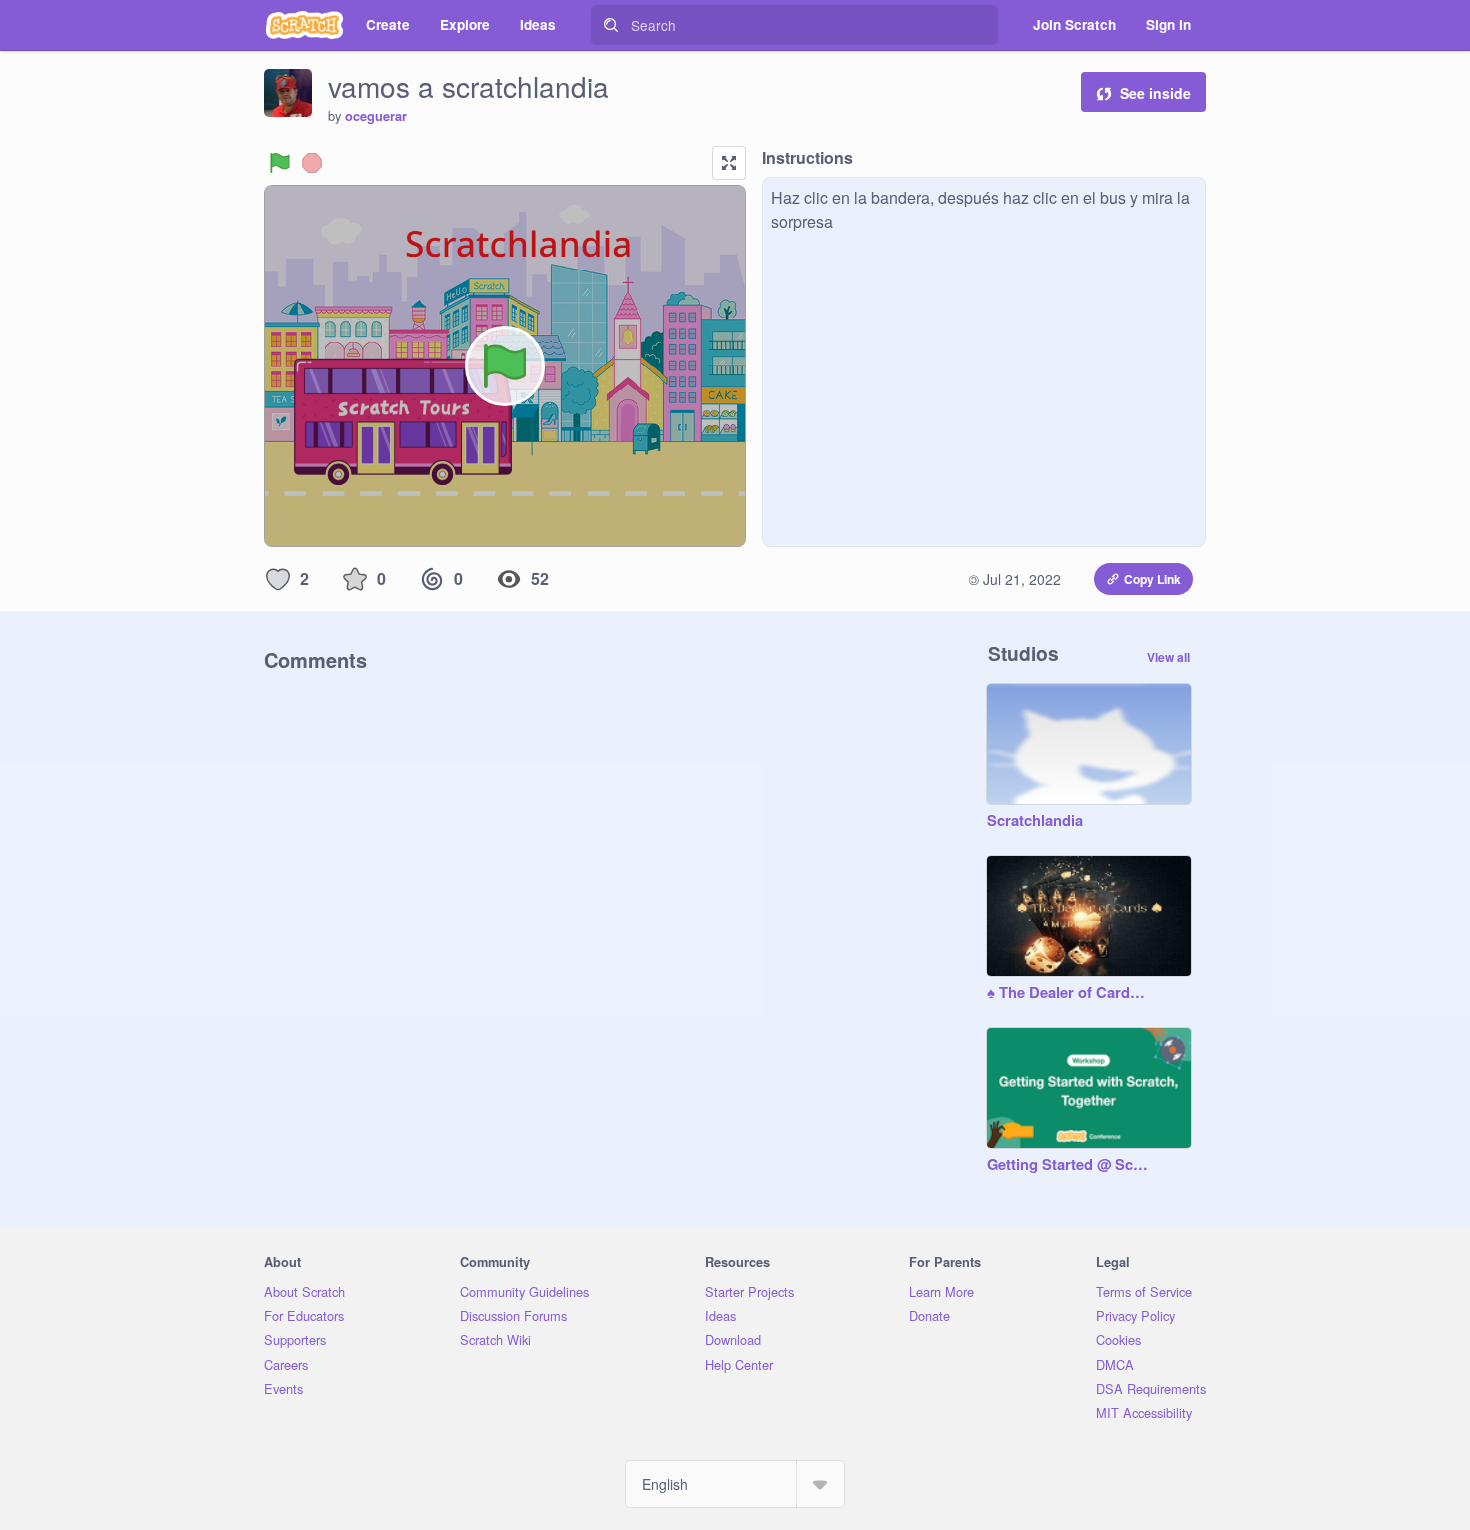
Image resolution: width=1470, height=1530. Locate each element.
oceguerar (376, 116)
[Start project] (280, 163)
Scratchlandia (1035, 821)
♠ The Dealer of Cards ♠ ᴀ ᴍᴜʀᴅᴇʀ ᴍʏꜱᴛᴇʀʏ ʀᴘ (1069, 993)
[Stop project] (312, 163)
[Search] (611, 25)
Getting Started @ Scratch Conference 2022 (1069, 1165)
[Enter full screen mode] (729, 163)
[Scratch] (304, 25)
